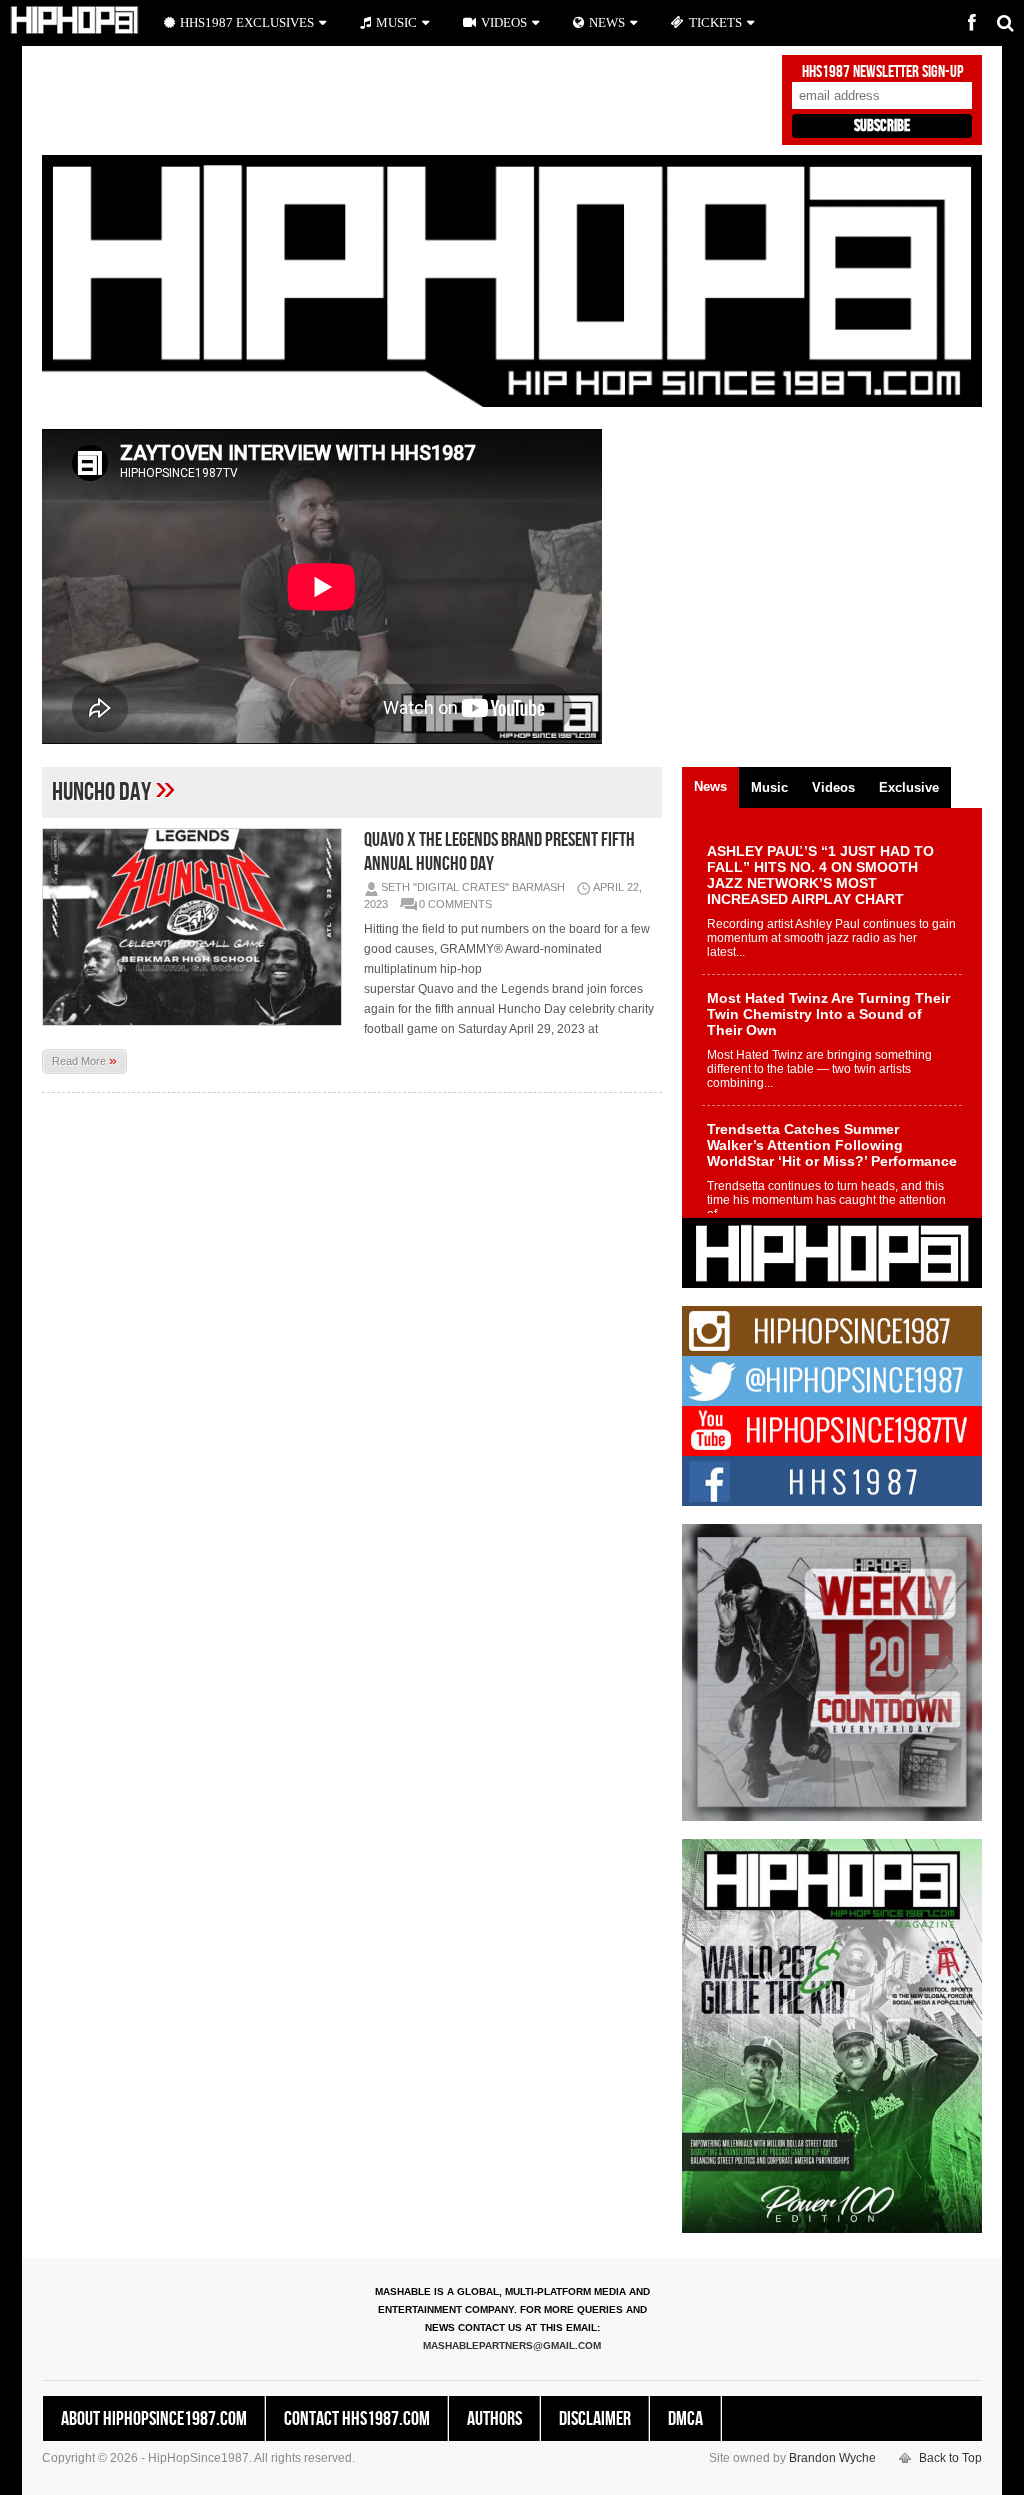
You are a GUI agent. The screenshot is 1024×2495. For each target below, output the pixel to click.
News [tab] (710, 786)
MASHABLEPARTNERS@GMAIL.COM (512, 2345)
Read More (84, 1060)
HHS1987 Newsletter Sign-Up (882, 72)
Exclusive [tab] (909, 787)
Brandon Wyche (832, 2458)
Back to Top (950, 2458)
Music (396, 22)
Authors (494, 2419)
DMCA (685, 2419)
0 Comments (455, 904)
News (607, 22)
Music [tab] (769, 787)
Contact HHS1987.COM (357, 2419)
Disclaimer (595, 2419)
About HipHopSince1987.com (154, 2419)
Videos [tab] (833, 787)
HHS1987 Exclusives (247, 22)
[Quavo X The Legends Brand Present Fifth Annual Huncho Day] (197, 927)
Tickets (715, 22)
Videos (504, 22)
